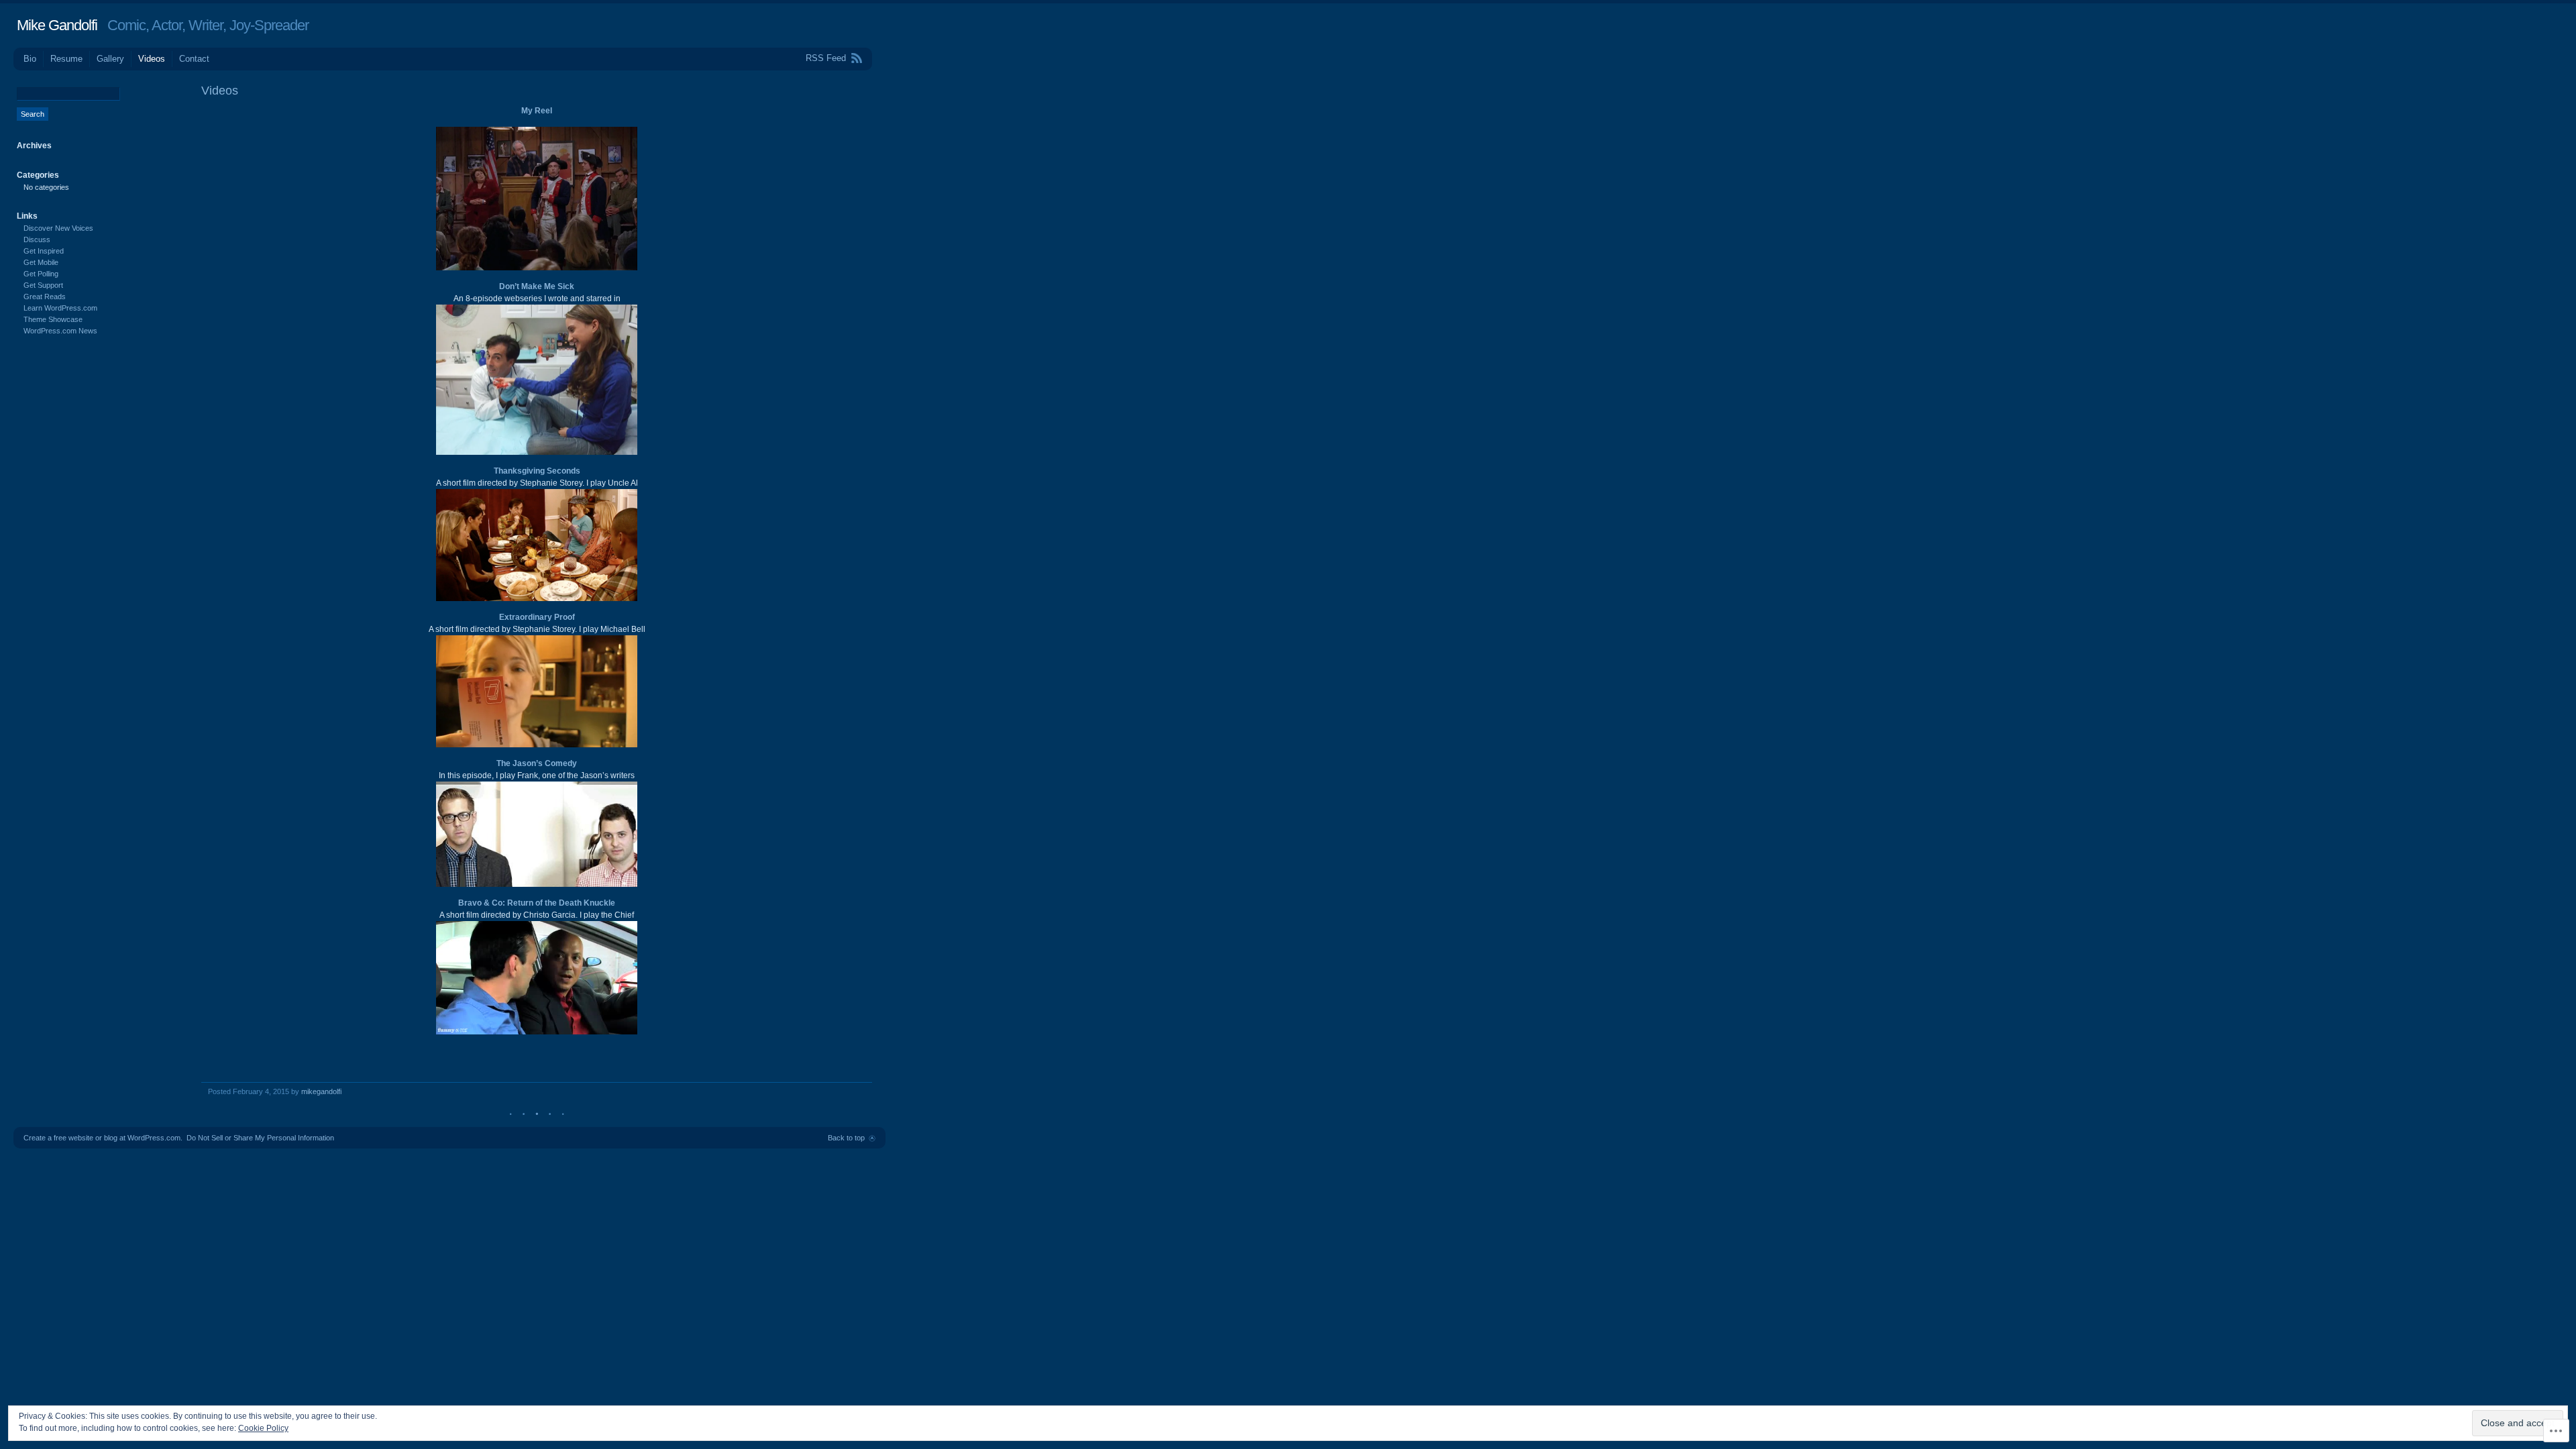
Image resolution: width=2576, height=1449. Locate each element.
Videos (152, 59)
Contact (194, 59)
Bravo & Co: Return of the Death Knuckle (537, 903)
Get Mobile (41, 262)
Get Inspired (44, 251)
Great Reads (45, 297)
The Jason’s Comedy (537, 763)
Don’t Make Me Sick (537, 286)
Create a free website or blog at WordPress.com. (103, 1138)
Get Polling (41, 274)
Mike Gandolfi (57, 25)
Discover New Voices (58, 228)
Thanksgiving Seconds (537, 471)
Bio (30, 59)
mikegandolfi (321, 1091)
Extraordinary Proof (537, 617)
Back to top (846, 1138)
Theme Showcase (53, 319)
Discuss (37, 239)
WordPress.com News (60, 331)
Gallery (110, 59)
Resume (66, 59)
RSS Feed (826, 58)
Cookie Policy (263, 1428)
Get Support (43, 285)
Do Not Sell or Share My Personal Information (260, 1138)
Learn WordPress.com (60, 308)
